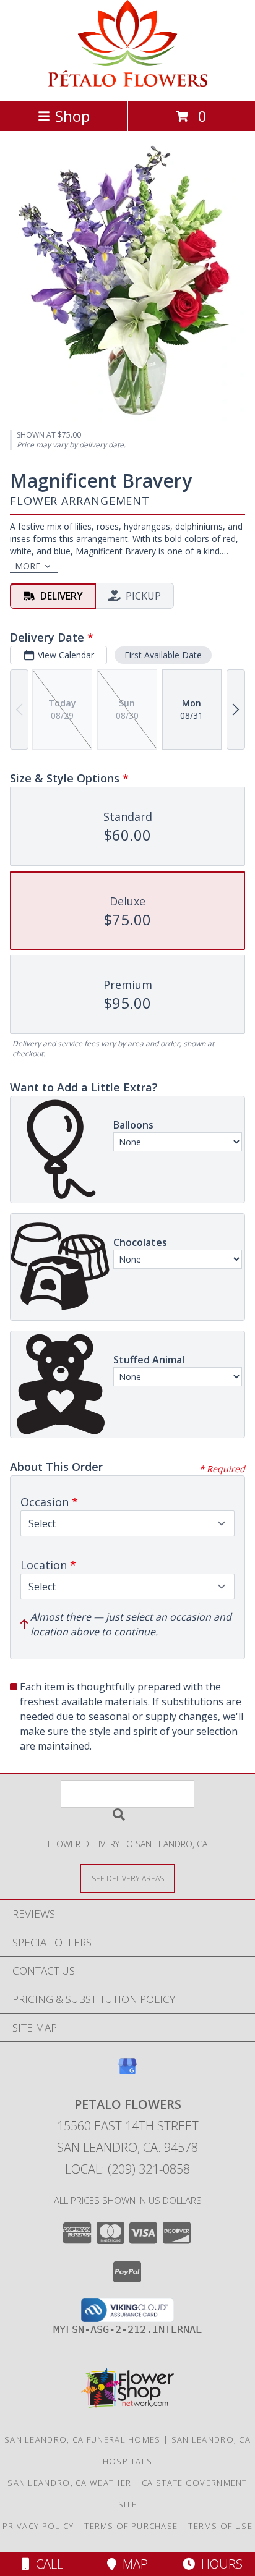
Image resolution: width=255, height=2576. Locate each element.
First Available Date (163, 655)
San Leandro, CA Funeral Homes (83, 2439)
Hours (219, 2564)
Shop (72, 116)
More (28, 566)
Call (46, 2564)
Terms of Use (220, 2526)
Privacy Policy (38, 2526)
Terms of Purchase (131, 2526)
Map (132, 2564)
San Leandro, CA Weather (69, 2483)
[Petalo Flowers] (127, 83)
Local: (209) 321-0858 (127, 2169)
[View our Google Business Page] (127, 2072)
